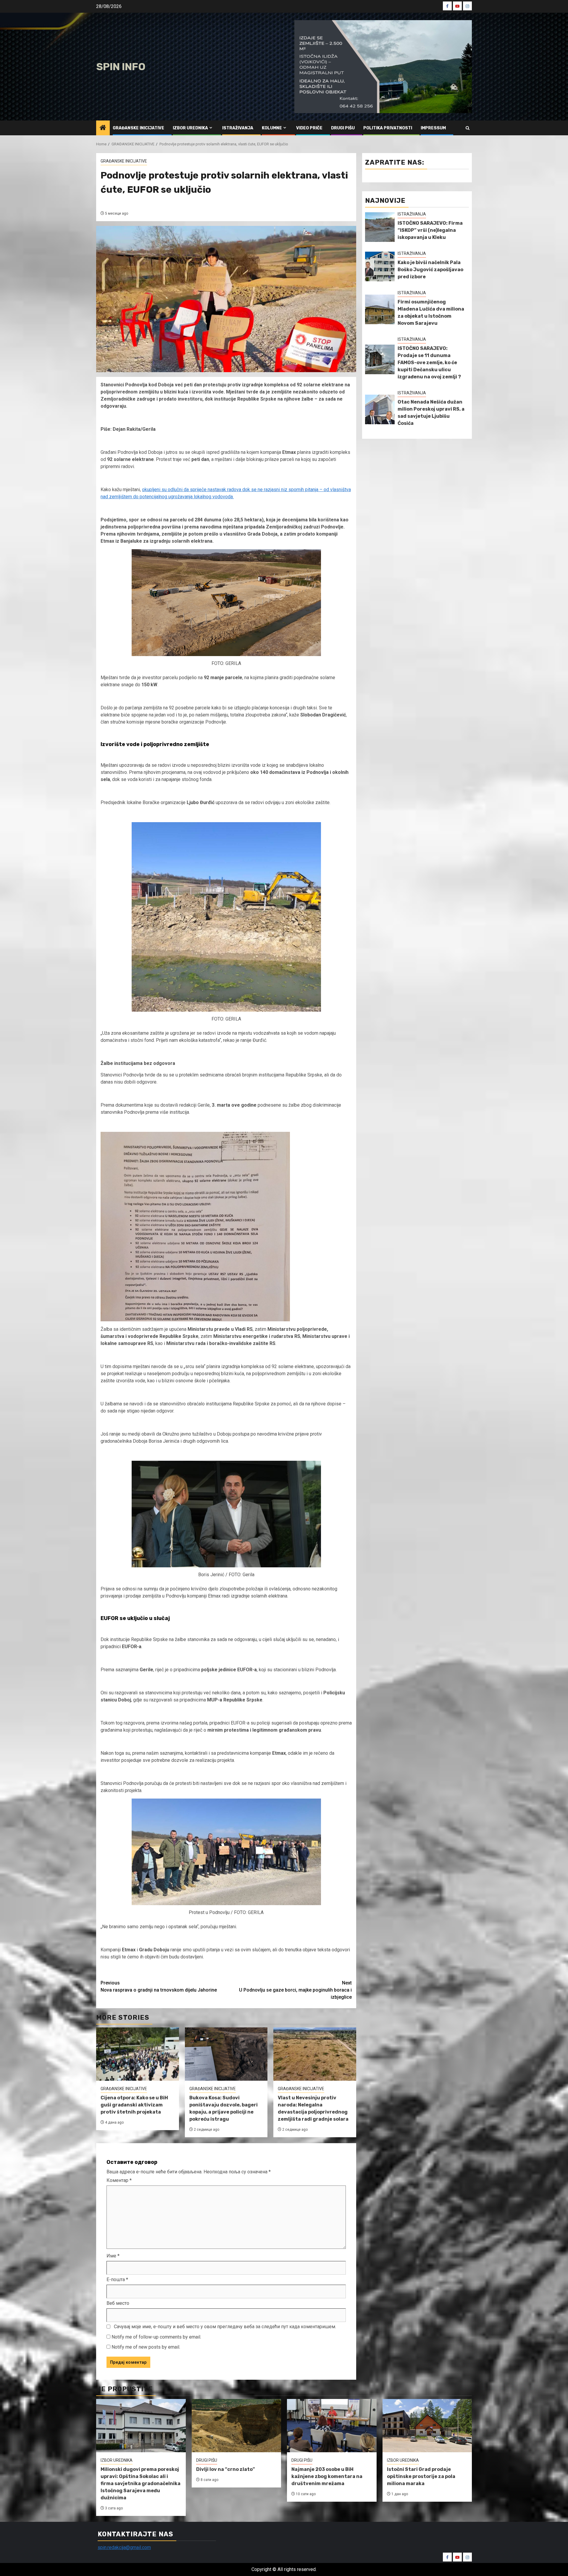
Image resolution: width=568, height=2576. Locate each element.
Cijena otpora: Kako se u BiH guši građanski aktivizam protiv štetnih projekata (134, 2105)
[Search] (468, 128)
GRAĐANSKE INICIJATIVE (138, 128)
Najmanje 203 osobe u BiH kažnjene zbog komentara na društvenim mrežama (327, 2476)
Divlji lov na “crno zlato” (226, 2469)
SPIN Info (121, 67)
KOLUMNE (272, 128)
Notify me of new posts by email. (146, 2347)
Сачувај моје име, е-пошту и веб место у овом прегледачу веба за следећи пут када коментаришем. (225, 2327)
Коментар (119, 2180)
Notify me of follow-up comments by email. (156, 2337)
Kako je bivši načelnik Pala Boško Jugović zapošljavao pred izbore (430, 270)
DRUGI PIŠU (343, 128)
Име (113, 2256)
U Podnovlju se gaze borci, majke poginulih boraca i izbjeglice (295, 1990)
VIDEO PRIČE (309, 128)
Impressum (433, 128)
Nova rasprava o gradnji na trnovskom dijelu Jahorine (159, 1986)
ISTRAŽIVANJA (238, 128)
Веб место (118, 2303)
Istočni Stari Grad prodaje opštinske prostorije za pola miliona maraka (421, 2476)
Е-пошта (117, 2279)
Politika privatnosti (388, 128)
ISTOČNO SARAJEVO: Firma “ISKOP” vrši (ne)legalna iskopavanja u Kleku (430, 230)
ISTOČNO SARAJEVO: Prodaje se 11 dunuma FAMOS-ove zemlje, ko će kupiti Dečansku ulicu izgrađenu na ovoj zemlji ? (429, 363)
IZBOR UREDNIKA (190, 128)
